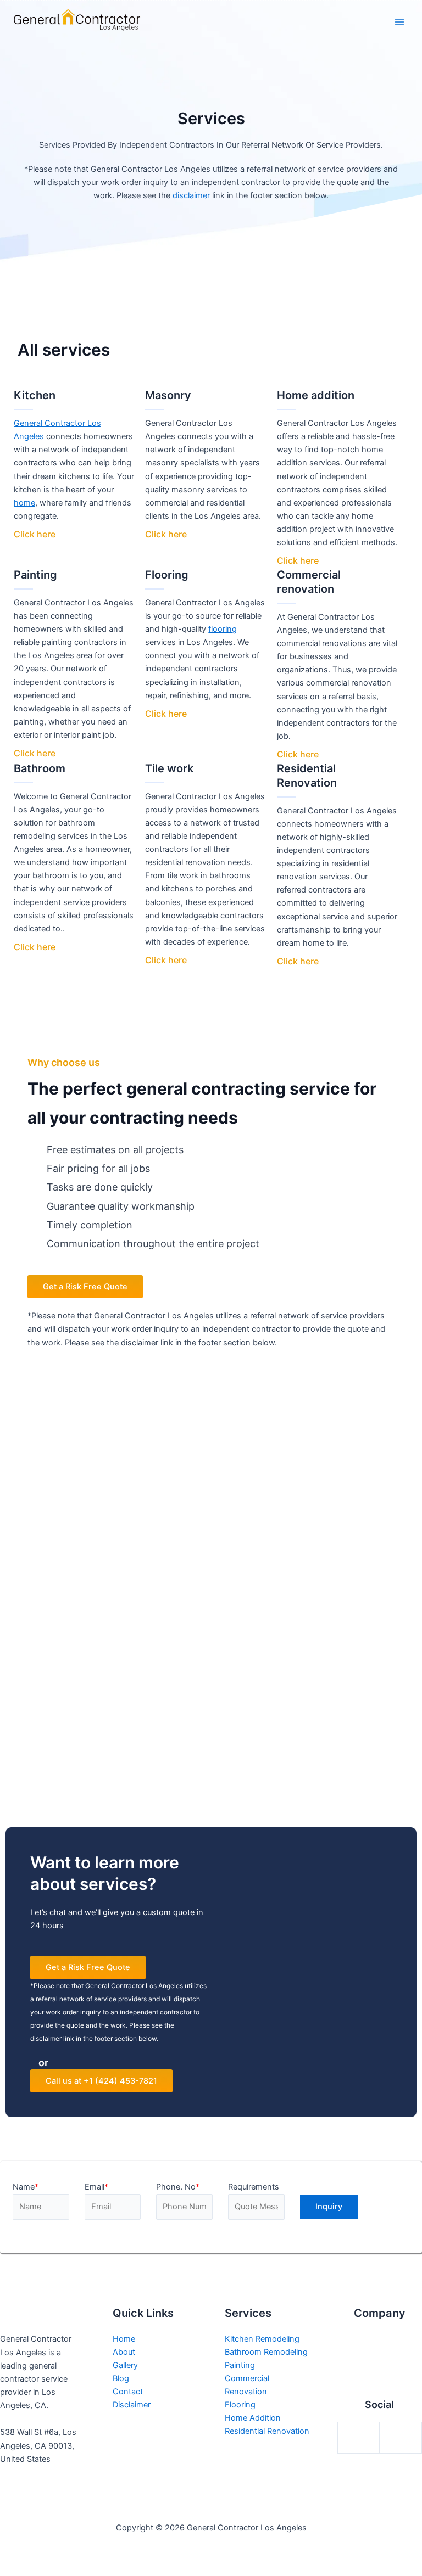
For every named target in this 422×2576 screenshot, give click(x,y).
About (124, 2352)
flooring (223, 629)
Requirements (254, 2187)
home (24, 503)
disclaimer (191, 195)
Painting (240, 2365)
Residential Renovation (267, 2431)
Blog (121, 2378)
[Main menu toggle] (399, 22)
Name (26, 2187)
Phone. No (178, 2187)
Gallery (125, 2365)
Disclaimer (132, 2405)
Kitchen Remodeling (262, 2339)
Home (124, 2339)
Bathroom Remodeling (266, 2352)
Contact (128, 2392)
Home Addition (253, 2418)
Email (96, 2187)
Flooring (240, 2405)
